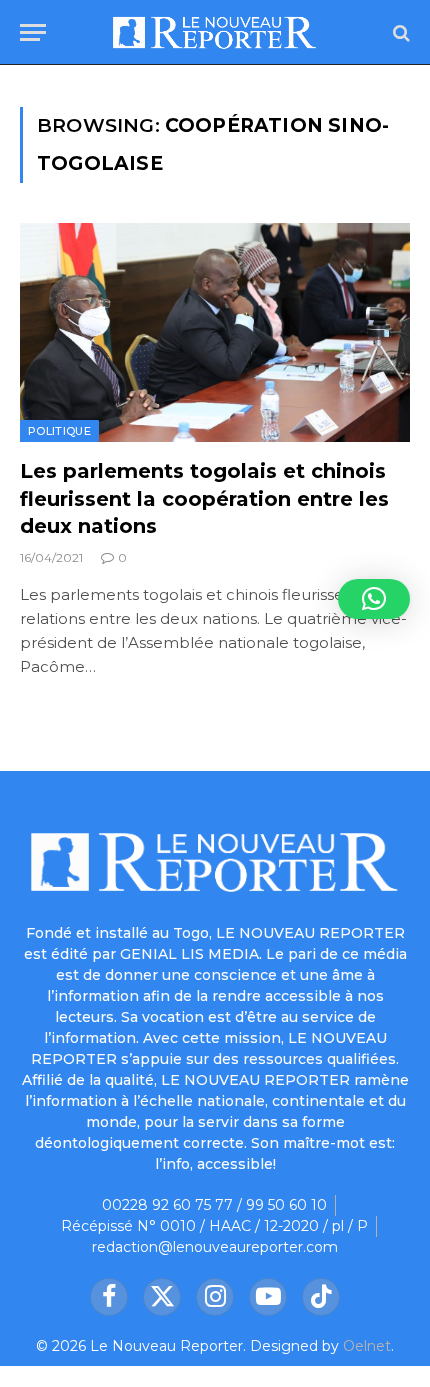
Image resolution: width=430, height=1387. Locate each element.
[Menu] (33, 32)
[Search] (399, 32)
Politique (59, 431)
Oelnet (367, 1346)
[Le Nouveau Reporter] (214, 32)
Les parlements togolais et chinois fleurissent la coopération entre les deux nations (204, 498)
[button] (374, 599)
